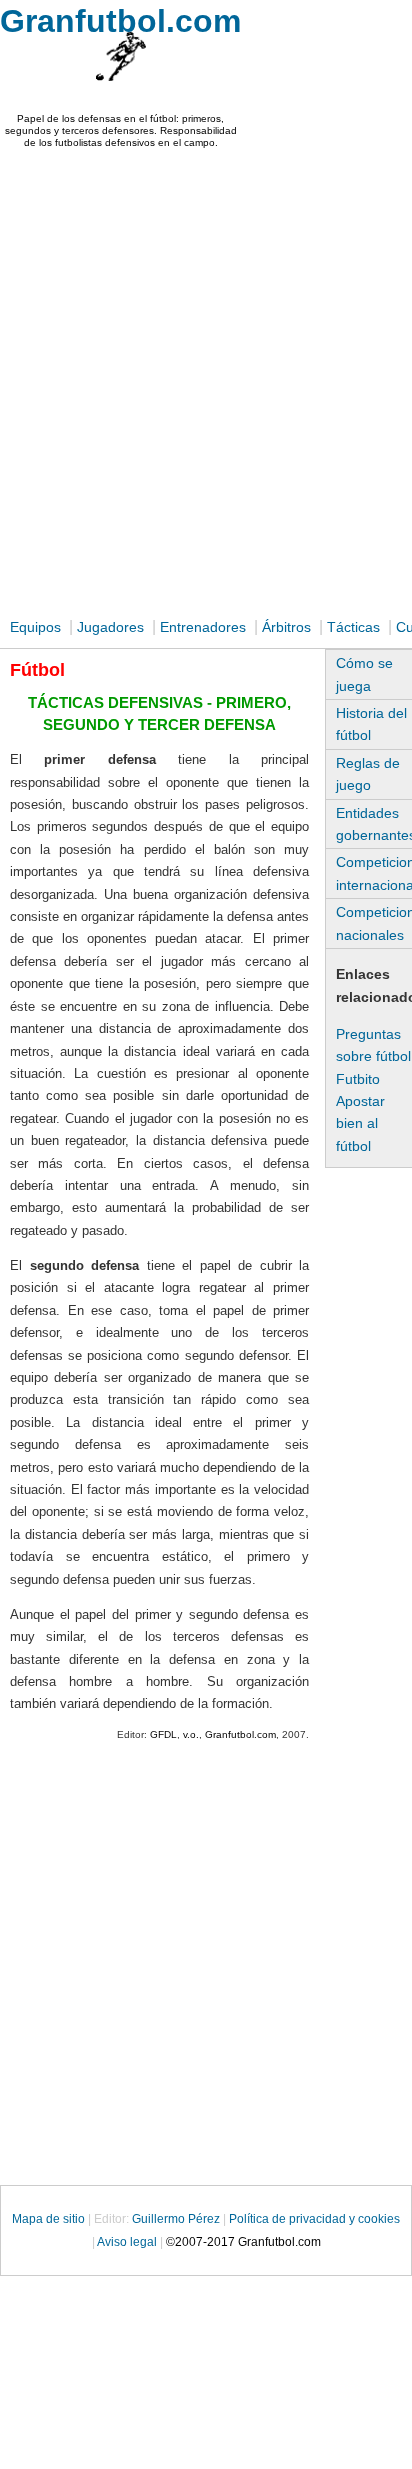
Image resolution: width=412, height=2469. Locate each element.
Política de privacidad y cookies (314, 2219)
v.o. (191, 1734)
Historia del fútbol (371, 724)
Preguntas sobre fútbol (373, 1045)
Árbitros (286, 627)
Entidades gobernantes (374, 824)
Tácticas (353, 627)
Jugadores (110, 627)
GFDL (163, 1734)
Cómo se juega (364, 674)
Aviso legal (127, 2242)
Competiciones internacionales (374, 873)
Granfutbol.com (120, 21)
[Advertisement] (206, 387)
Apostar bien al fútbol (360, 1123)
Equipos (35, 627)
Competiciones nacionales (374, 923)
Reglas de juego (368, 774)
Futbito (358, 1079)
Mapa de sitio (50, 2219)
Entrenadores (203, 627)
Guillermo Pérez (176, 2219)
